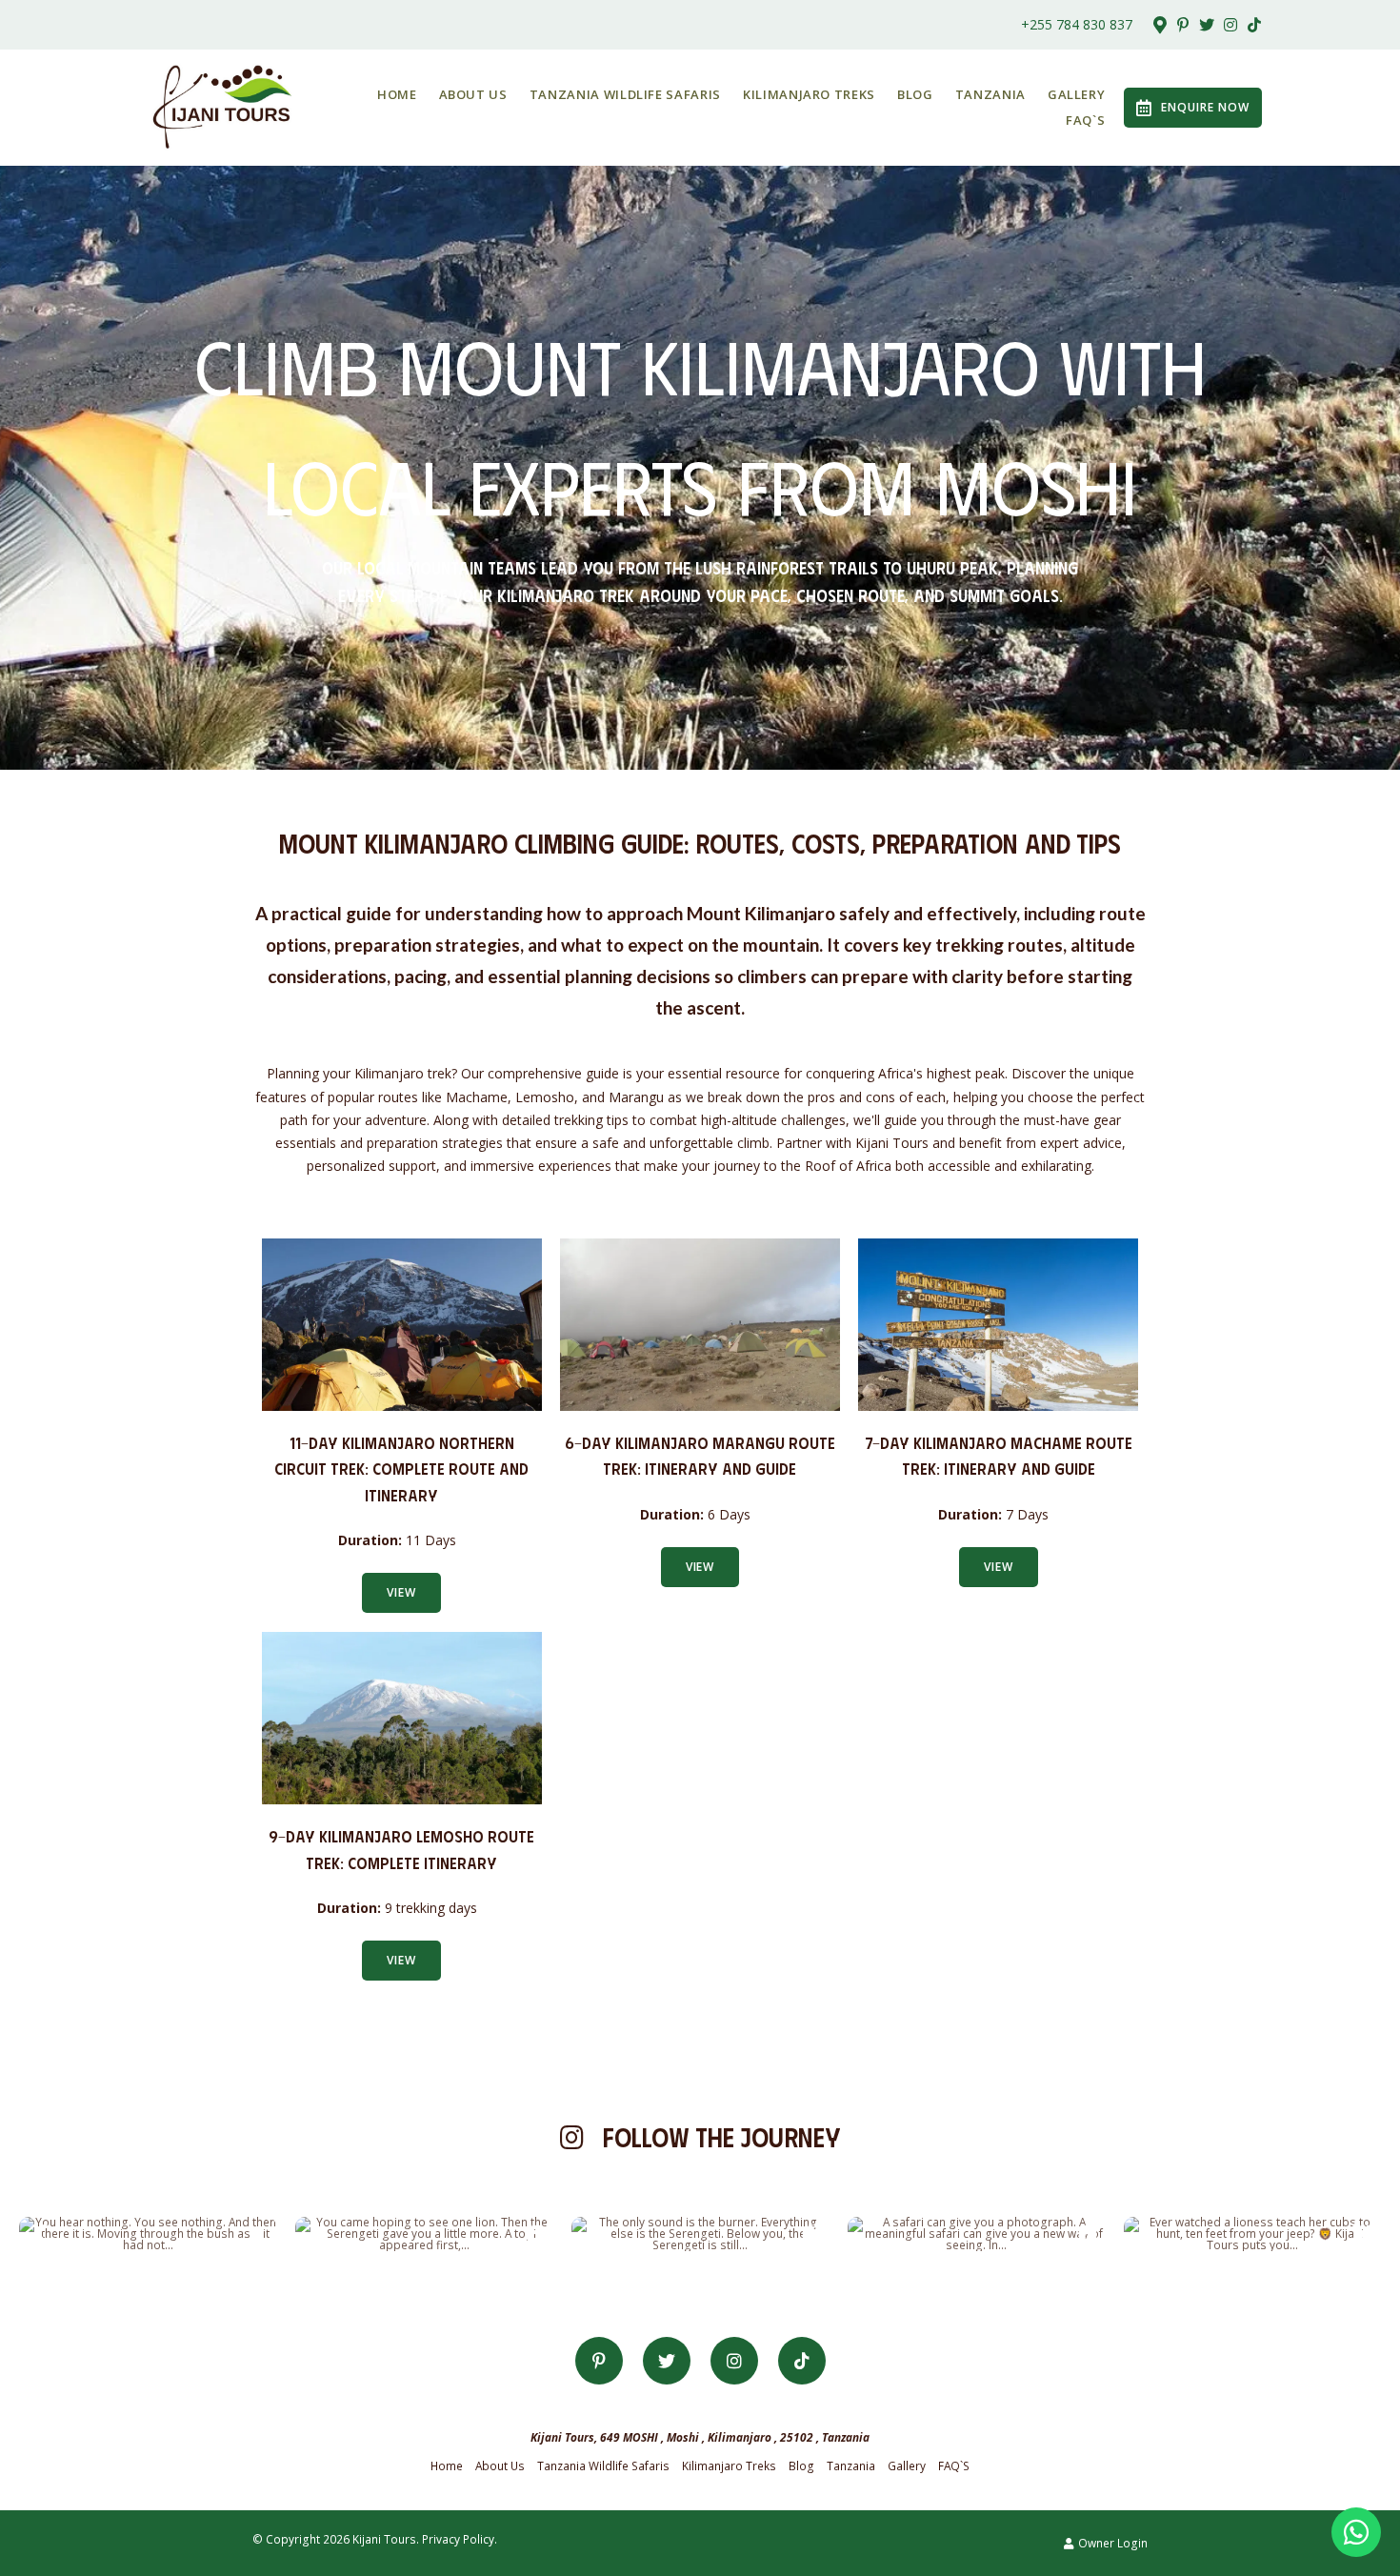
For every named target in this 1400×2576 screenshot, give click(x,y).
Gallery (1077, 94)
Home (397, 94)
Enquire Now (1205, 107)
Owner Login (1111, 2543)
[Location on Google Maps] (1159, 24)
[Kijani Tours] (223, 106)
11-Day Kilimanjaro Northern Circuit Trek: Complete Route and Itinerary (401, 1469)
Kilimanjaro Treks (809, 94)
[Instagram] (1230, 25)
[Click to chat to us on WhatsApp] (1356, 2532)
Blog (915, 94)
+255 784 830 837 (1077, 25)
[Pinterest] (1183, 25)
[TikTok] (1254, 25)
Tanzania (990, 94)
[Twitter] (1207, 25)
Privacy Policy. (460, 2539)
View (401, 1592)
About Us (473, 94)
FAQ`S (1085, 120)
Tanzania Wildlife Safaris (625, 94)
